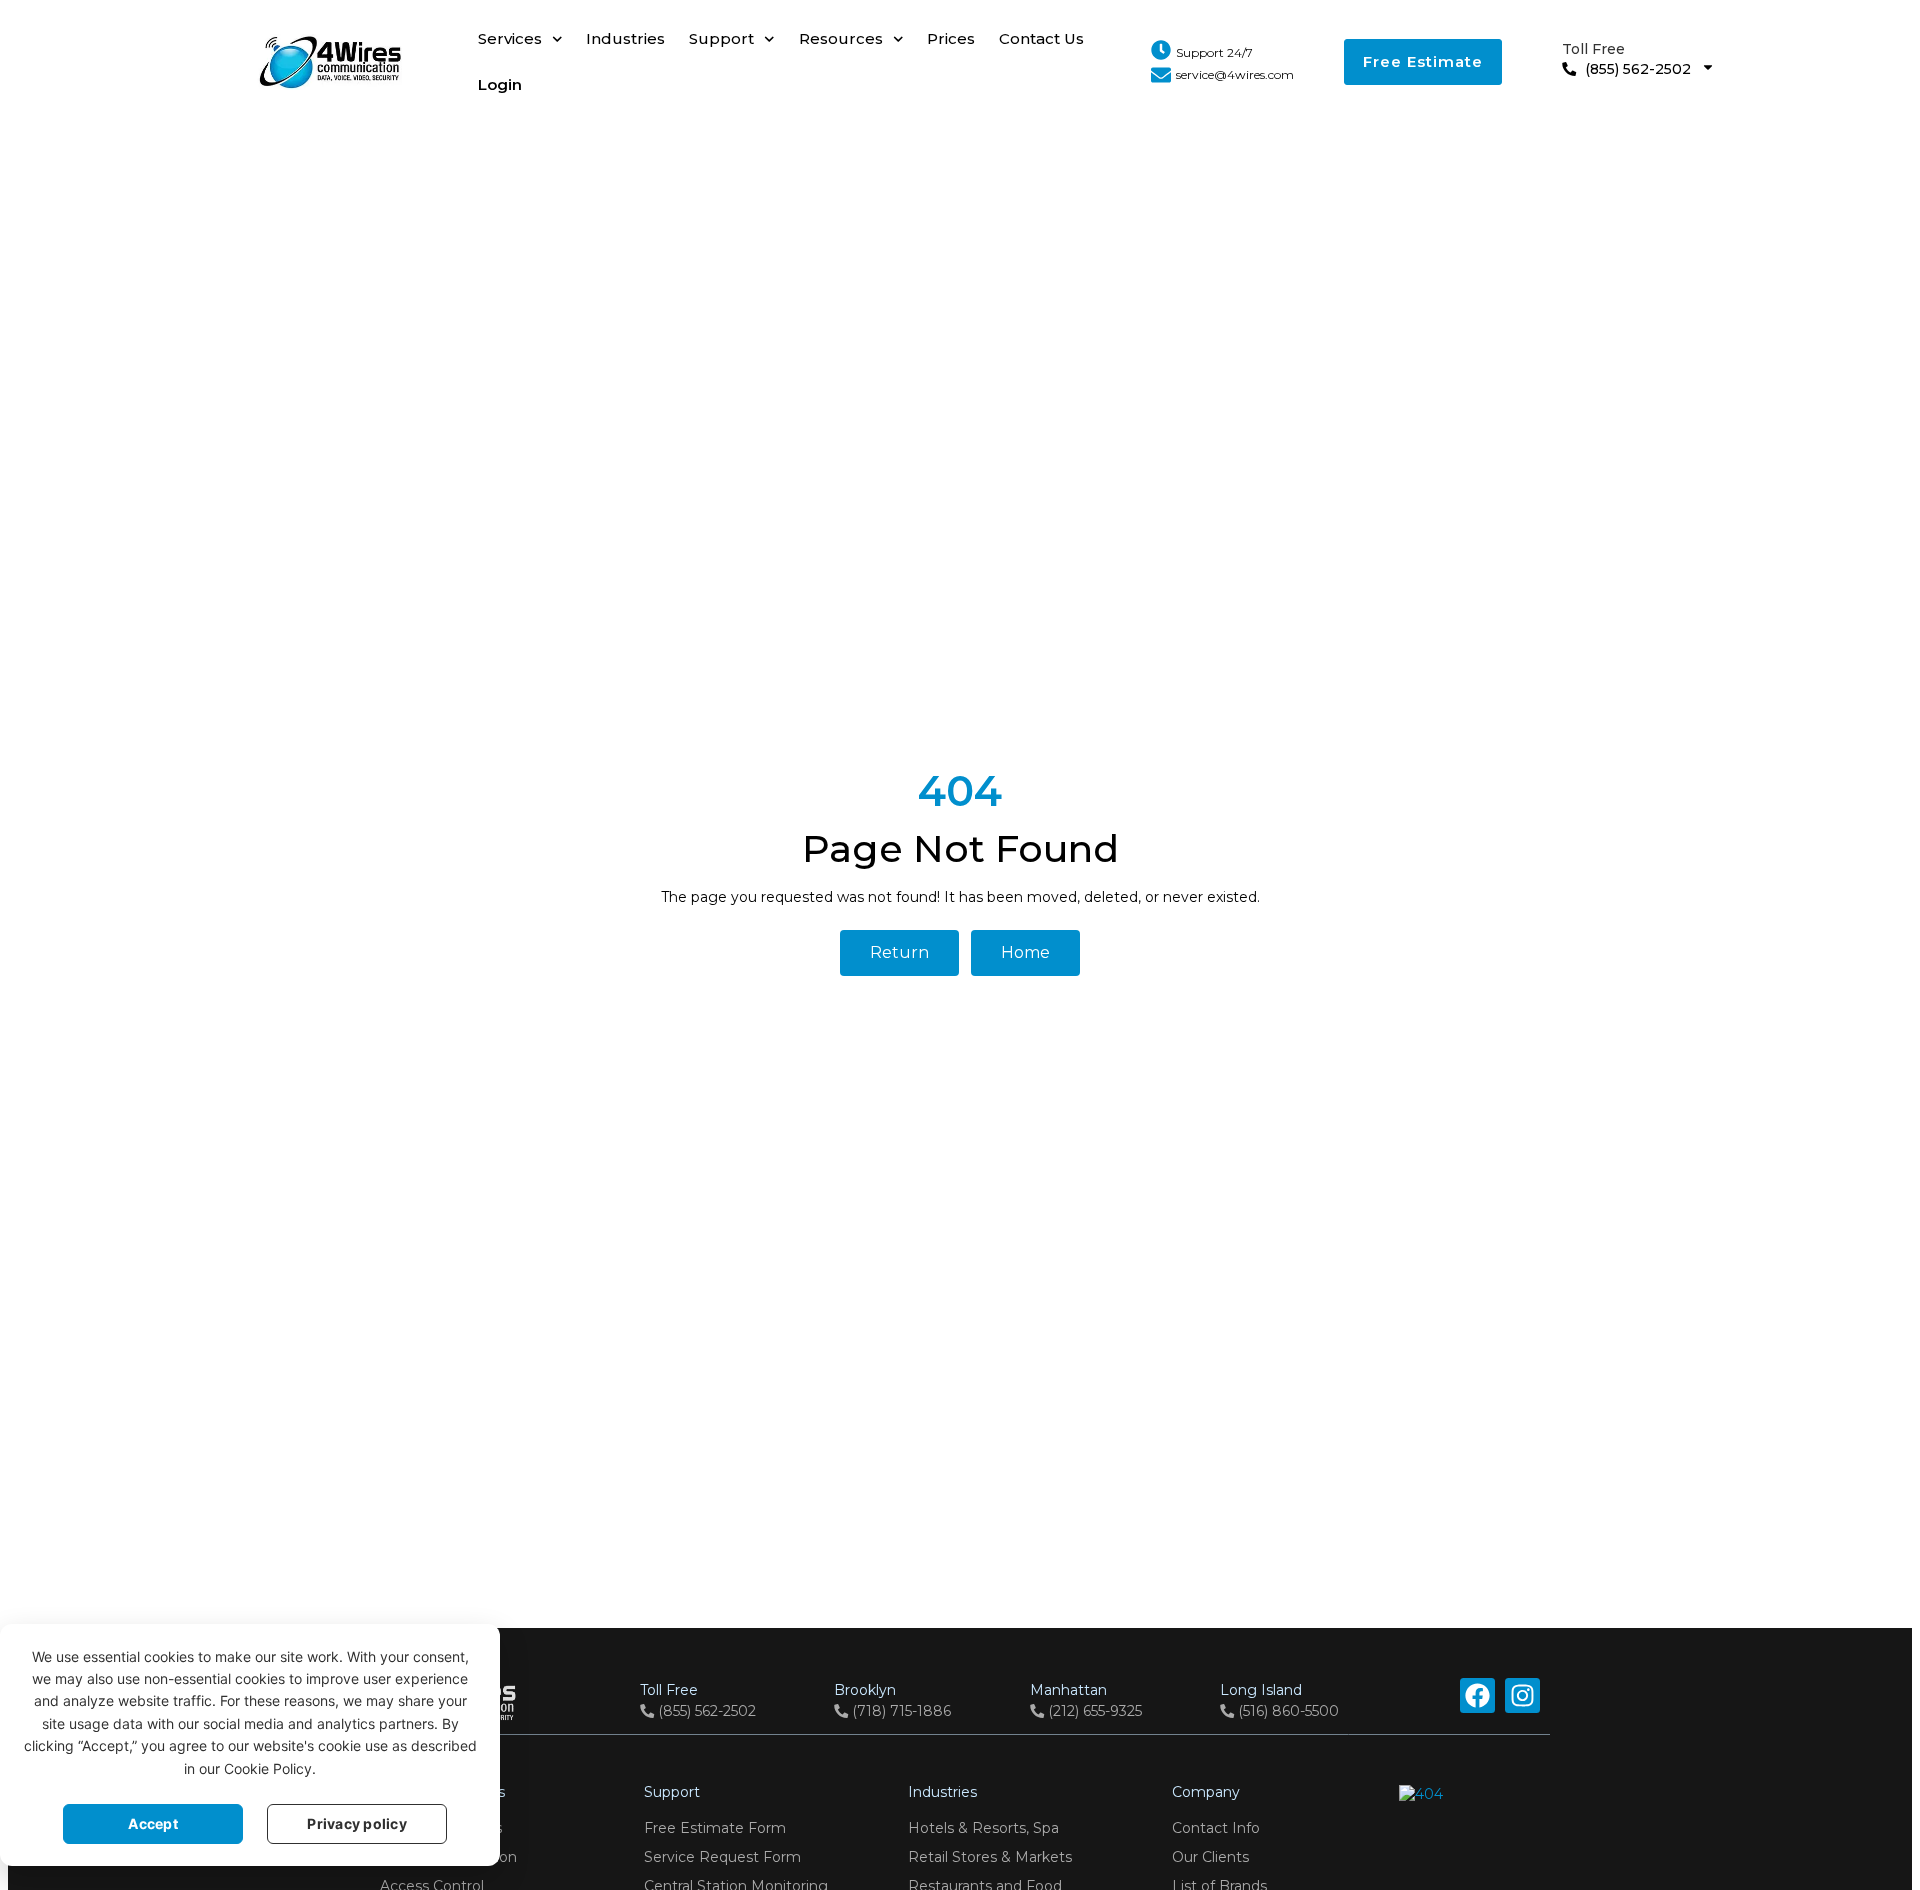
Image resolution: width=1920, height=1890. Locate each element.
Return (899, 952)
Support (721, 38)
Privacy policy (357, 1823)
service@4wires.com (1235, 74)
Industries (625, 38)
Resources (841, 38)
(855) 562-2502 (1626, 59)
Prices (951, 38)
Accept (153, 1823)
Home (1025, 952)
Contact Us (1041, 38)
